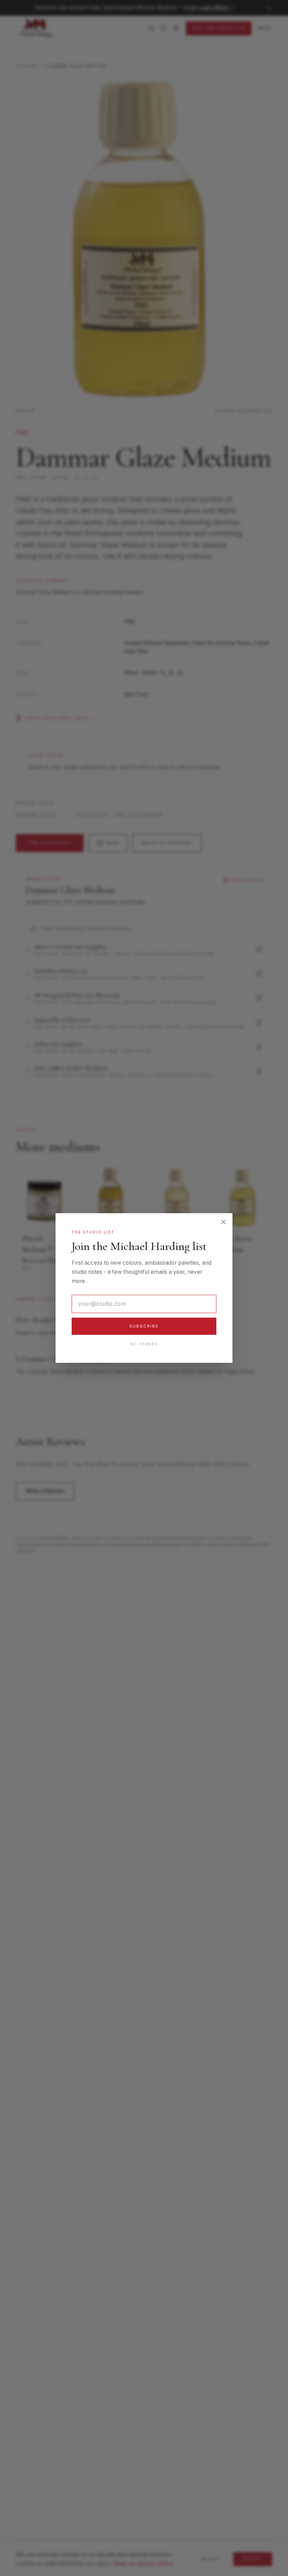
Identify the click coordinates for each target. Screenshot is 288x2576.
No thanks (144, 1344)
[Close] (224, 1222)
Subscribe (144, 1326)
